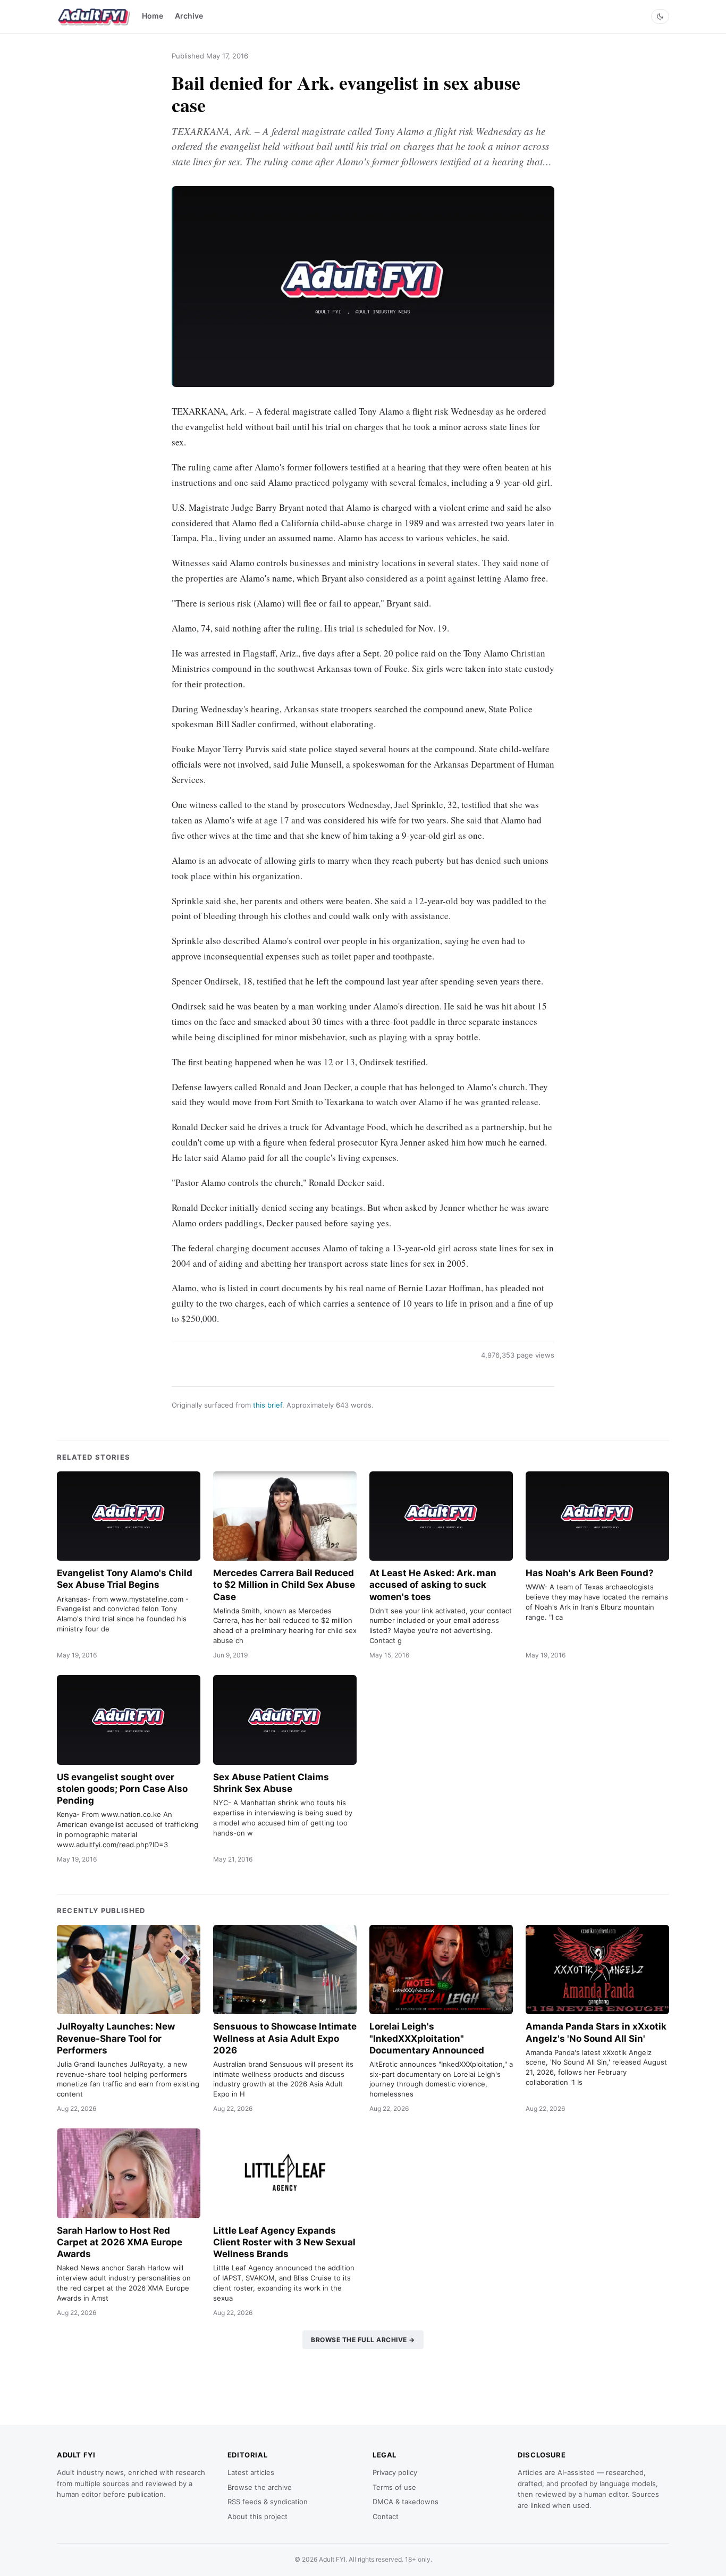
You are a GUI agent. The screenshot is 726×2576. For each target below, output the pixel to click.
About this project (258, 2516)
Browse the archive (260, 2487)
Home (153, 16)
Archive (189, 16)
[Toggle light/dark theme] (660, 16)
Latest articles (251, 2472)
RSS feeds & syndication (268, 2502)
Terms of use (394, 2487)
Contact (386, 2516)
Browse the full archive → (363, 2340)
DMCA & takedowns (406, 2502)
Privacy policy (395, 2472)
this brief (268, 1405)
